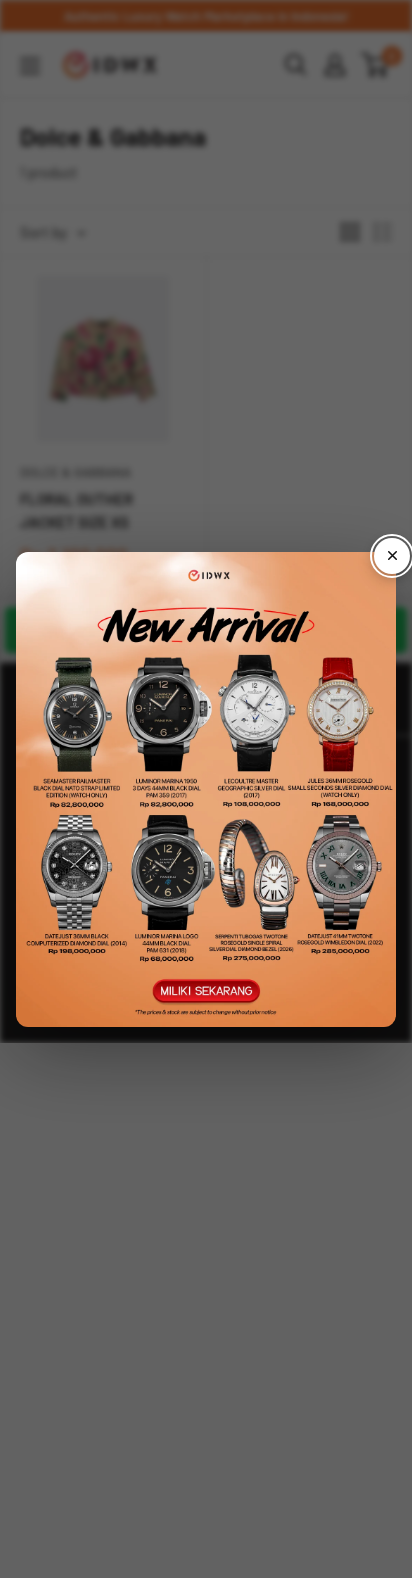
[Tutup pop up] (392, 556)
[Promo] (206, 789)
